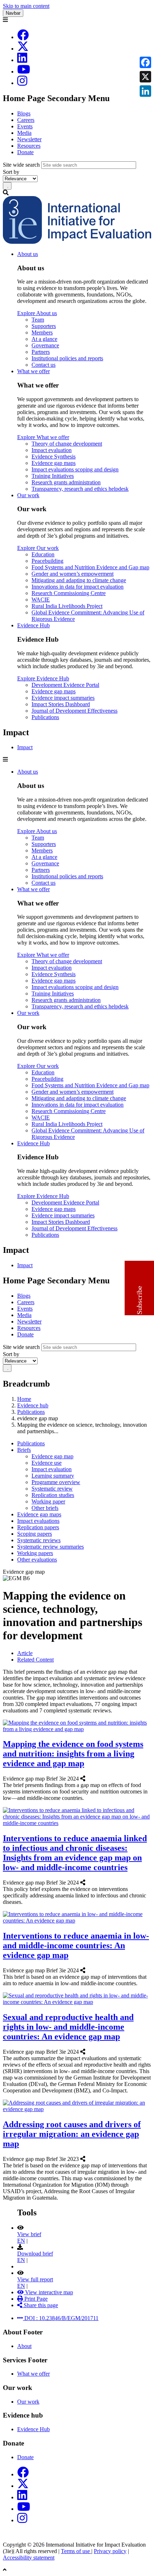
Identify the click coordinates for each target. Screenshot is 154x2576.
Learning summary (53, 1476)
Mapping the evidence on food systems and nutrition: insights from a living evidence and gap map (73, 1754)
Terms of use (76, 2551)
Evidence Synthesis (54, 457)
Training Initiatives (53, 476)
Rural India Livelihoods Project (67, 606)
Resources (29, 146)
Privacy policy (110, 2551)
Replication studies (53, 1495)
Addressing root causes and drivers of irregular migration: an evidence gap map (72, 2134)
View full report (35, 2279)
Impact (25, 747)
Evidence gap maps (54, 463)
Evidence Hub (33, 625)
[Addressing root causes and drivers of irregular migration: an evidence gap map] (87, 2159)
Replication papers (38, 1527)
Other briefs (45, 1508)
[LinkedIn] (22, 60)
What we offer (33, 371)
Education (43, 554)
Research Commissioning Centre (69, 593)
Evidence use (47, 1463)
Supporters (44, 326)
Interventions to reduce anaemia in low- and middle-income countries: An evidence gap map (76, 1945)
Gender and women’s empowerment (73, 574)
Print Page (35, 2299)
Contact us (44, 365)
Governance (45, 345)
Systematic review (52, 1489)
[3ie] (77, 242)
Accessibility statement (29, 2558)
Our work (28, 495)
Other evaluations (37, 1560)
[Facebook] (23, 37)
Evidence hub (33, 1405)
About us (28, 254)
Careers (26, 120)
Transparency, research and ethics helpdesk (80, 489)
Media (24, 133)
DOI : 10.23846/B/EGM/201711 (61, 2318)
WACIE (41, 600)
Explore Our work (38, 548)
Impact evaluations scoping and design (75, 469)
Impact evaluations (38, 1521)
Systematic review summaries (50, 1547)
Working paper (48, 1501)
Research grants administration (66, 482)
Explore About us (37, 313)
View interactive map (48, 2292)
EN (21, 2241)
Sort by (11, 172)
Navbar (13, 13)
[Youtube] (24, 72)
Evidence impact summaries (63, 698)
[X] (23, 49)
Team (38, 320)
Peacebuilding (47, 561)
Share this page (40, 2305)
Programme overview (56, 1482)
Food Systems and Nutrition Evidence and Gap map (90, 567)
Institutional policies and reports (67, 358)
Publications (45, 717)
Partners (41, 352)
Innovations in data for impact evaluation (78, 587)
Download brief (35, 2254)
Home (24, 1399)
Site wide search (21, 165)
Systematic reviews (39, 1540)
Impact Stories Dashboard (61, 704)
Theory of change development (67, 444)
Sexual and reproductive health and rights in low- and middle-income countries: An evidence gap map (68, 2027)
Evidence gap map (52, 1456)
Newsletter (29, 139)
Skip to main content (26, 6)
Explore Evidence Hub (43, 678)
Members (42, 332)
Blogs (24, 113)
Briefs (24, 1450)
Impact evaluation (52, 450)
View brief (29, 2234)
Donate (25, 152)
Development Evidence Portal (65, 685)
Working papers (35, 1553)
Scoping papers (35, 1534)
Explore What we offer (43, 437)
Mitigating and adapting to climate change (79, 580)
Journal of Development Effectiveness (74, 711)
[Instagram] (22, 83)
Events (25, 126)
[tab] (25, 1653)
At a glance (44, 339)
